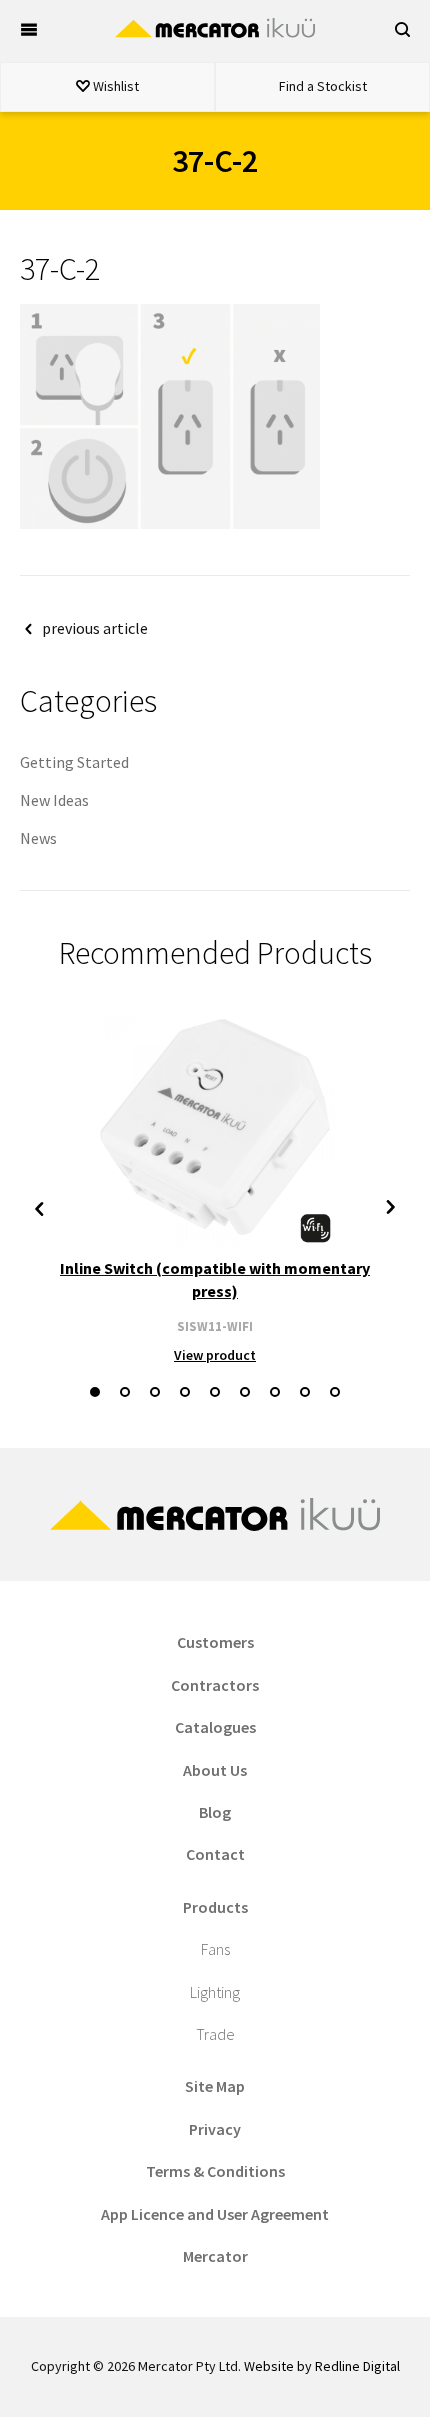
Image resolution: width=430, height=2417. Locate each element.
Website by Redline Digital (322, 2366)
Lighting (215, 1992)
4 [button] (185, 1392)
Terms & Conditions (215, 2171)
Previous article (95, 628)
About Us (215, 1770)
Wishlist (114, 86)
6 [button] (245, 1392)
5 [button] (215, 1392)
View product (215, 1355)
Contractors (215, 1685)
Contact (215, 1854)
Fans (215, 1949)
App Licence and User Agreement (215, 2214)
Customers (215, 1642)
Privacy (215, 2129)
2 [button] (125, 1392)
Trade (215, 2034)
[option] (215, 1186)
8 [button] (305, 1392)
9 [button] (335, 1392)
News (38, 838)
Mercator (215, 2256)
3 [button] (155, 1392)
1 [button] (95, 1392)
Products (215, 1907)
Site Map (215, 2086)
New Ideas (54, 800)
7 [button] (275, 1392)
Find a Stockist (323, 86)
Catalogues (215, 1727)
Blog (215, 1812)
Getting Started (74, 762)
